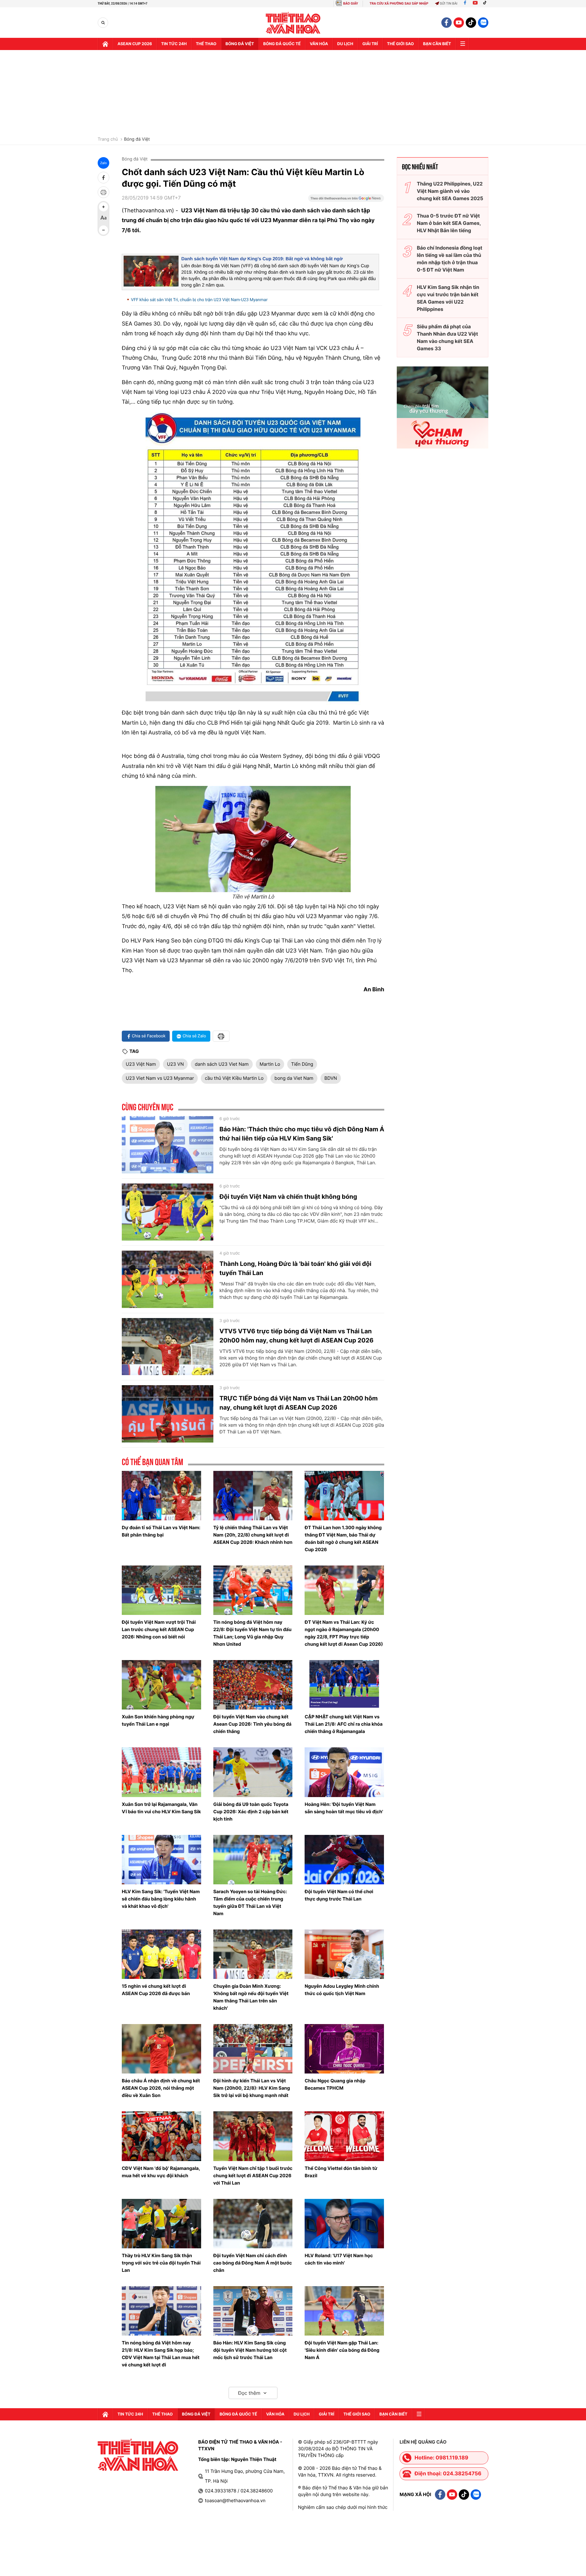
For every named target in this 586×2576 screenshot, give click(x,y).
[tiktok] (471, 23)
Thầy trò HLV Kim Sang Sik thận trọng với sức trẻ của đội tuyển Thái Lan (161, 2263)
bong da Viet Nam (294, 1078)
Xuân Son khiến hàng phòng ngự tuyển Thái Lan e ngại (158, 1720)
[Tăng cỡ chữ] (103, 207)
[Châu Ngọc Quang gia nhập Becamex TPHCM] (344, 2049)
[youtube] (459, 23)
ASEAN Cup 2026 (135, 44)
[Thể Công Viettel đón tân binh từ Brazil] (344, 2136)
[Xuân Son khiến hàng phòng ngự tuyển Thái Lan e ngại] (161, 1685)
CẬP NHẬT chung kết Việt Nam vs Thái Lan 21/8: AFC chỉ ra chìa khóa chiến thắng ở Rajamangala (344, 1724)
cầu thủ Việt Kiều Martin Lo (234, 1078)
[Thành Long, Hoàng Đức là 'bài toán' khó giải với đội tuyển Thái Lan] (168, 1279)
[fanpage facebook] (447, 23)
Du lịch (345, 44)
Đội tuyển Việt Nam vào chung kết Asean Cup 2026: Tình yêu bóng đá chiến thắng (252, 1724)
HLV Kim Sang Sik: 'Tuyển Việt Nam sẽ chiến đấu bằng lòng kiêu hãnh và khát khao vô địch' (161, 1899)
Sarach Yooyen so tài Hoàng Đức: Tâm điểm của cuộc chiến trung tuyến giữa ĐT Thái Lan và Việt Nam (250, 1902)
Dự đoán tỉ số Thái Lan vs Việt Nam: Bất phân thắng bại (161, 1531)
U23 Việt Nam (141, 1064)
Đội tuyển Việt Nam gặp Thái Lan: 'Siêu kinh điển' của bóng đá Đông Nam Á (342, 2350)
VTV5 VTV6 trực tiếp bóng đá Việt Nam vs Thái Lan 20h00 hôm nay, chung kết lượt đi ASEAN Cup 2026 (297, 1336)
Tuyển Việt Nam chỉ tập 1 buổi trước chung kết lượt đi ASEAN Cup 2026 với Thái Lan (253, 2176)
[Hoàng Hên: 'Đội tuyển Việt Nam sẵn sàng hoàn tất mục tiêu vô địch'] (344, 1772)
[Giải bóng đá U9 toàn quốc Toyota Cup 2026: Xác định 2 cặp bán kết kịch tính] (253, 1772)
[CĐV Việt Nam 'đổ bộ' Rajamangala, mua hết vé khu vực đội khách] (161, 2136)
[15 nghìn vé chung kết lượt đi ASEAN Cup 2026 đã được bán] (161, 1954)
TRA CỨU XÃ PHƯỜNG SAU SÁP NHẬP (399, 4)
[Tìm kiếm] (103, 23)
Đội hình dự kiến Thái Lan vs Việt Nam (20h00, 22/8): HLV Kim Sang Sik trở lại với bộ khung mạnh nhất (252, 2088)
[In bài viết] (103, 192)
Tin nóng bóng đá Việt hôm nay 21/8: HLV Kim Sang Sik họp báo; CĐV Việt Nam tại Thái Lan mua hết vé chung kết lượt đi (161, 2354)
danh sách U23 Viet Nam (222, 1064)
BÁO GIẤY (351, 4)
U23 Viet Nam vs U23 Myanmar (160, 1078)
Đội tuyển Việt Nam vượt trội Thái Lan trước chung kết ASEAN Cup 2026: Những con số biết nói (159, 1629)
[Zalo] (483, 23)
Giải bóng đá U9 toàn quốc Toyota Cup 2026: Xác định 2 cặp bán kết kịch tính (251, 1812)
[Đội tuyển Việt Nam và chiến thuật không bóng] (168, 1212)
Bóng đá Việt (240, 44)
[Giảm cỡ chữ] (103, 230)
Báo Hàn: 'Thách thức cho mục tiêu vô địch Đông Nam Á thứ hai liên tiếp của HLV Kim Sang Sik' (302, 1134)
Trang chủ (108, 139)
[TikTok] (486, 4)
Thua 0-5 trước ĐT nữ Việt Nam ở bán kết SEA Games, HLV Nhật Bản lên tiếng (449, 223)
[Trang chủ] (105, 44)
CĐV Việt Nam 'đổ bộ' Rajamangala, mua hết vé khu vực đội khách (161, 2172)
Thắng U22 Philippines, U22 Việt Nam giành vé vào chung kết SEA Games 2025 (450, 191)
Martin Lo (270, 1064)
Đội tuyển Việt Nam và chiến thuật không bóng (288, 1197)
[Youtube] (475, 4)
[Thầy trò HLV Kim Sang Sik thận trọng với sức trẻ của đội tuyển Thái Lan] (161, 2224)
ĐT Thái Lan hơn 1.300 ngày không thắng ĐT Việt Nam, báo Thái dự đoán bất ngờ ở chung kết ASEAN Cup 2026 (343, 1538)
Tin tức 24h (174, 44)
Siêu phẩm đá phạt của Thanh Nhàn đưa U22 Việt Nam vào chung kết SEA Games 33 (447, 337)
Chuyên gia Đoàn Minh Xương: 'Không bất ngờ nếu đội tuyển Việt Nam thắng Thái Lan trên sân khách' (251, 1997)
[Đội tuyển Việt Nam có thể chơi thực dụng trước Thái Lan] (344, 1860)
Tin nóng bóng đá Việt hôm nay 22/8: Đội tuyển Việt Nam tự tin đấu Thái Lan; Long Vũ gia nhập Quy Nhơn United (252, 1633)
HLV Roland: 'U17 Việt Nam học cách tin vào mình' (339, 2259)
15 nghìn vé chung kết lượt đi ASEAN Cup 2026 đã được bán (156, 1990)
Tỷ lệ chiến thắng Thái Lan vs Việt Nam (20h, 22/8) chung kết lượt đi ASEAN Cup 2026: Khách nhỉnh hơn (253, 1535)
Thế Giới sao (400, 44)
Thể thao (206, 44)
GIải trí (370, 44)
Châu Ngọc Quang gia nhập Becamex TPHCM (335, 2084)
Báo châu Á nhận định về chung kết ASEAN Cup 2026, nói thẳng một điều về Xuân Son (161, 2088)
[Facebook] (465, 4)
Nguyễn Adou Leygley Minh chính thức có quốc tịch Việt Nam (342, 1990)
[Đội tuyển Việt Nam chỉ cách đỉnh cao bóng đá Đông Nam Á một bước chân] (253, 2224)
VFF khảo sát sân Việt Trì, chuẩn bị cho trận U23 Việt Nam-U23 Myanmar (199, 300)
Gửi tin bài (449, 4)
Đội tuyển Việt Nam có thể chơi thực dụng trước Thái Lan (339, 1895)
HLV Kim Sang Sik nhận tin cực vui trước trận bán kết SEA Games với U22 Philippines (448, 298)
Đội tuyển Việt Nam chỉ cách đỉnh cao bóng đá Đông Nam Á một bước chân (253, 2263)
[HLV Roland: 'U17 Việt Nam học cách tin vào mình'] (344, 2224)
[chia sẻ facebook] (103, 178)
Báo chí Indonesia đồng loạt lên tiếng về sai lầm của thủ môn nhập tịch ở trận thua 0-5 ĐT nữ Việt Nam (450, 259)
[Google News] (346, 200)
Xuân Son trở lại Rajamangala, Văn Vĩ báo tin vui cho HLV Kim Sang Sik (161, 1808)
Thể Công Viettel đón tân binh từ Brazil (341, 2172)
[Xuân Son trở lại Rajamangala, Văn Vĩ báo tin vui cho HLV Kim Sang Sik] (161, 1772)
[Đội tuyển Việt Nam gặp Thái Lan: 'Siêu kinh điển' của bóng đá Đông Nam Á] (344, 2311)
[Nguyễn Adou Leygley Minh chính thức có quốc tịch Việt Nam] (344, 1954)
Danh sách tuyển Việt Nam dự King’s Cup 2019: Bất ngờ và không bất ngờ (262, 259)
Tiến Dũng (302, 1064)
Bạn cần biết (437, 44)
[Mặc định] (103, 218)
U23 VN (175, 1064)
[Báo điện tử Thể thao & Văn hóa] (293, 23)
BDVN (331, 1078)
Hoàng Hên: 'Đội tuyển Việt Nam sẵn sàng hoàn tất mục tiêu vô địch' (344, 1808)
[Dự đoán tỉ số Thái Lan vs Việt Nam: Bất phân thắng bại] (161, 1496)
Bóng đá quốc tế (282, 44)
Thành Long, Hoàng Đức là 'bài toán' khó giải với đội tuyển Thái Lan (295, 1268)
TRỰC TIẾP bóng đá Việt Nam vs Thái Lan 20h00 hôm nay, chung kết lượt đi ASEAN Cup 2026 (299, 1403)
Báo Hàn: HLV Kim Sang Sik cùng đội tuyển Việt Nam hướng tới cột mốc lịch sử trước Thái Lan (250, 2350)
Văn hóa (319, 44)
